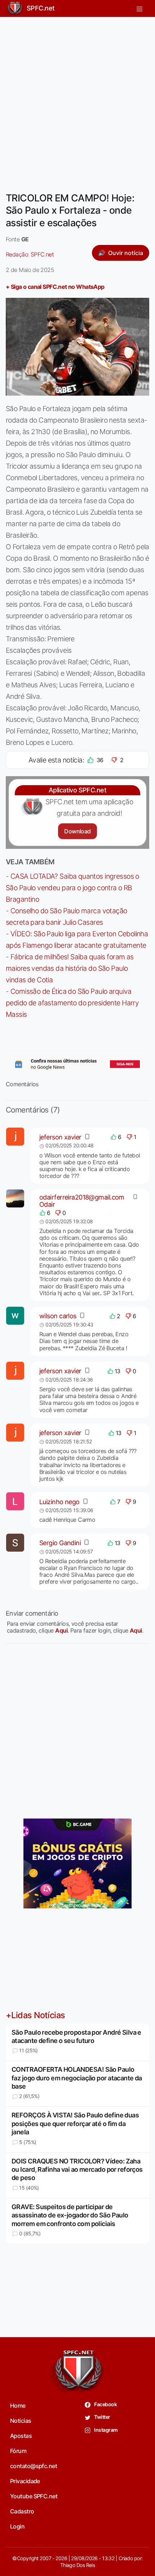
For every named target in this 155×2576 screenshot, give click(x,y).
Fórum (18, 2451)
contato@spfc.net (34, 2466)
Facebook (105, 2404)
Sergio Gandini (60, 1543)
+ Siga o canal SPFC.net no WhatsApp (55, 287)
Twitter (102, 2417)
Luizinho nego (59, 1502)
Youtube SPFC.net (34, 2496)
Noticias (21, 2421)
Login (17, 2526)
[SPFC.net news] (77, 1064)
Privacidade (25, 2481)
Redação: (30, 254)
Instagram (105, 2430)
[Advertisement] (77, 100)
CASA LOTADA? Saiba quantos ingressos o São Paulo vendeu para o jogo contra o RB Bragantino (72, 888)
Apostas (21, 2436)
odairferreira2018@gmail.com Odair (82, 1201)
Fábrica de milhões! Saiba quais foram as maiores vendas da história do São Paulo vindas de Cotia (70, 968)
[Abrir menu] (139, 8)
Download (77, 831)
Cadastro (22, 2511)
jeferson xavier (60, 1137)
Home (18, 2406)
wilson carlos (58, 1316)
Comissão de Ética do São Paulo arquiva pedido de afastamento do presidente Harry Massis (72, 1003)
